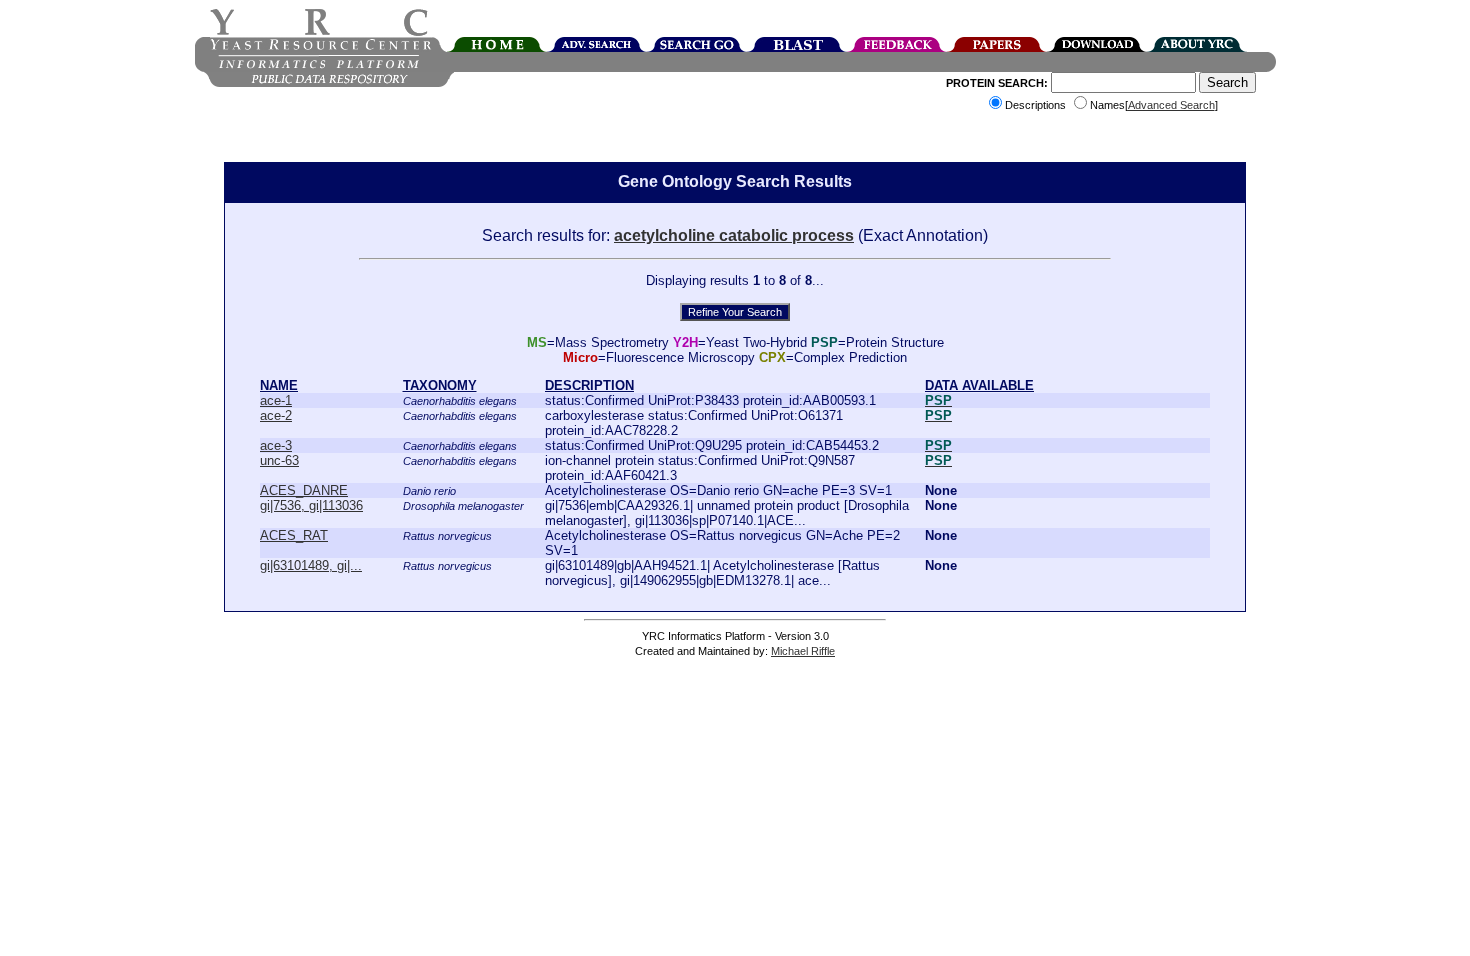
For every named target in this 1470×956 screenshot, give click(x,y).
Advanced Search (1171, 105)
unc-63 (279, 460)
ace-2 (276, 415)
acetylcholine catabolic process (734, 235)
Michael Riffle (803, 651)
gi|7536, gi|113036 (311, 505)
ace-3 (276, 445)
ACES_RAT (294, 535)
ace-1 (276, 400)
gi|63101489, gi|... (311, 565)
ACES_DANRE (304, 490)
